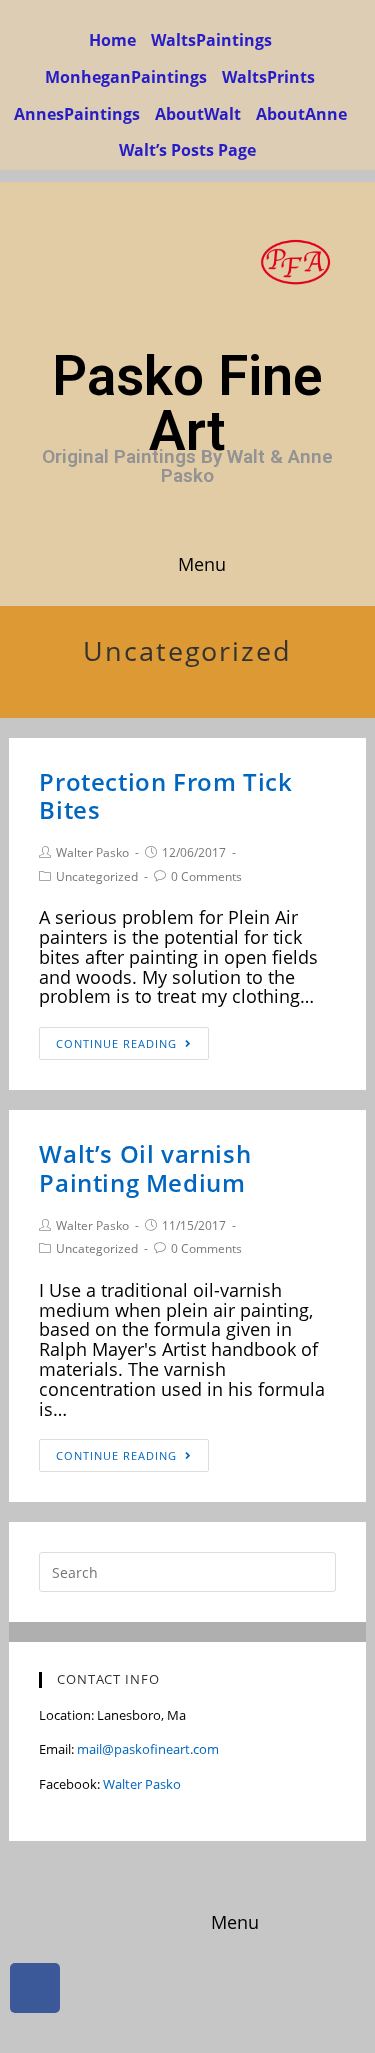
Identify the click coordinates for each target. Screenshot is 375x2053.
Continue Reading (116, 1043)
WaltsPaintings (211, 40)
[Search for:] (187, 1571)
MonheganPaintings (126, 77)
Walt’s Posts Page (187, 150)
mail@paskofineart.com (148, 1749)
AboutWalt (198, 114)
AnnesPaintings (77, 114)
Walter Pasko (92, 852)
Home (112, 40)
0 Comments (206, 876)
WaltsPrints (268, 77)
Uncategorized (97, 876)
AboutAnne (301, 114)
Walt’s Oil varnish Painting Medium (145, 1168)
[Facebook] (35, 1988)
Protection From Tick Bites (165, 796)
